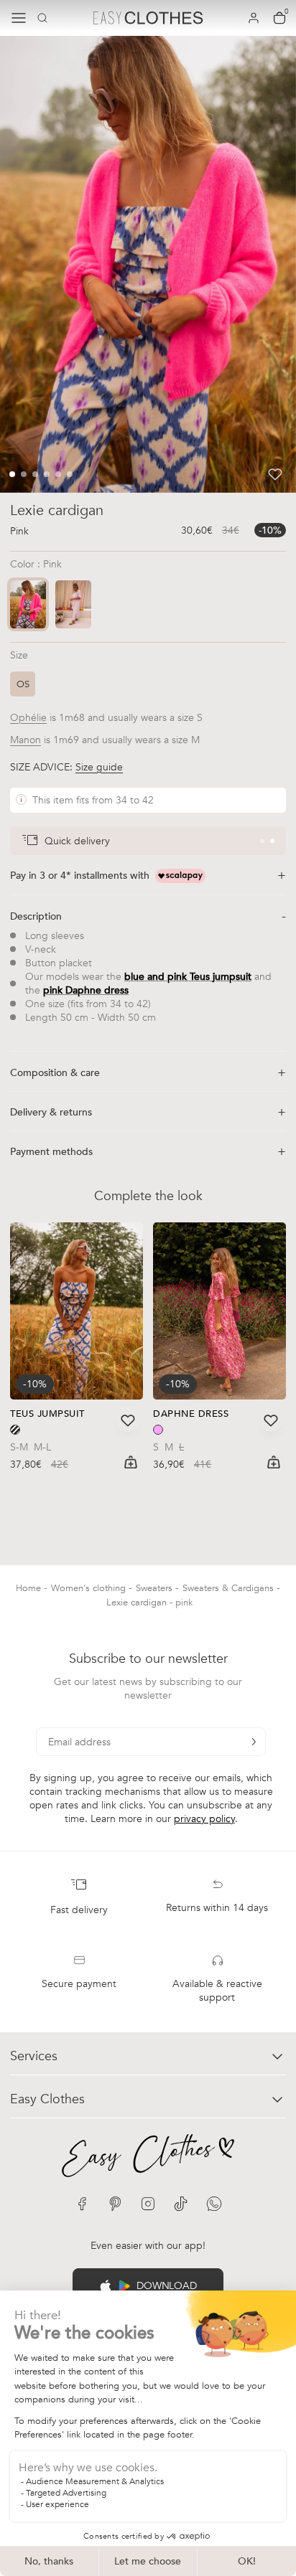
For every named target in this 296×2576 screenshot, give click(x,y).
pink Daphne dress (86, 990)
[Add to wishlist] (275, 474)
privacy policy (204, 1819)
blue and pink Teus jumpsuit (188, 977)
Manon (26, 740)
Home (30, 1588)
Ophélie (28, 718)
